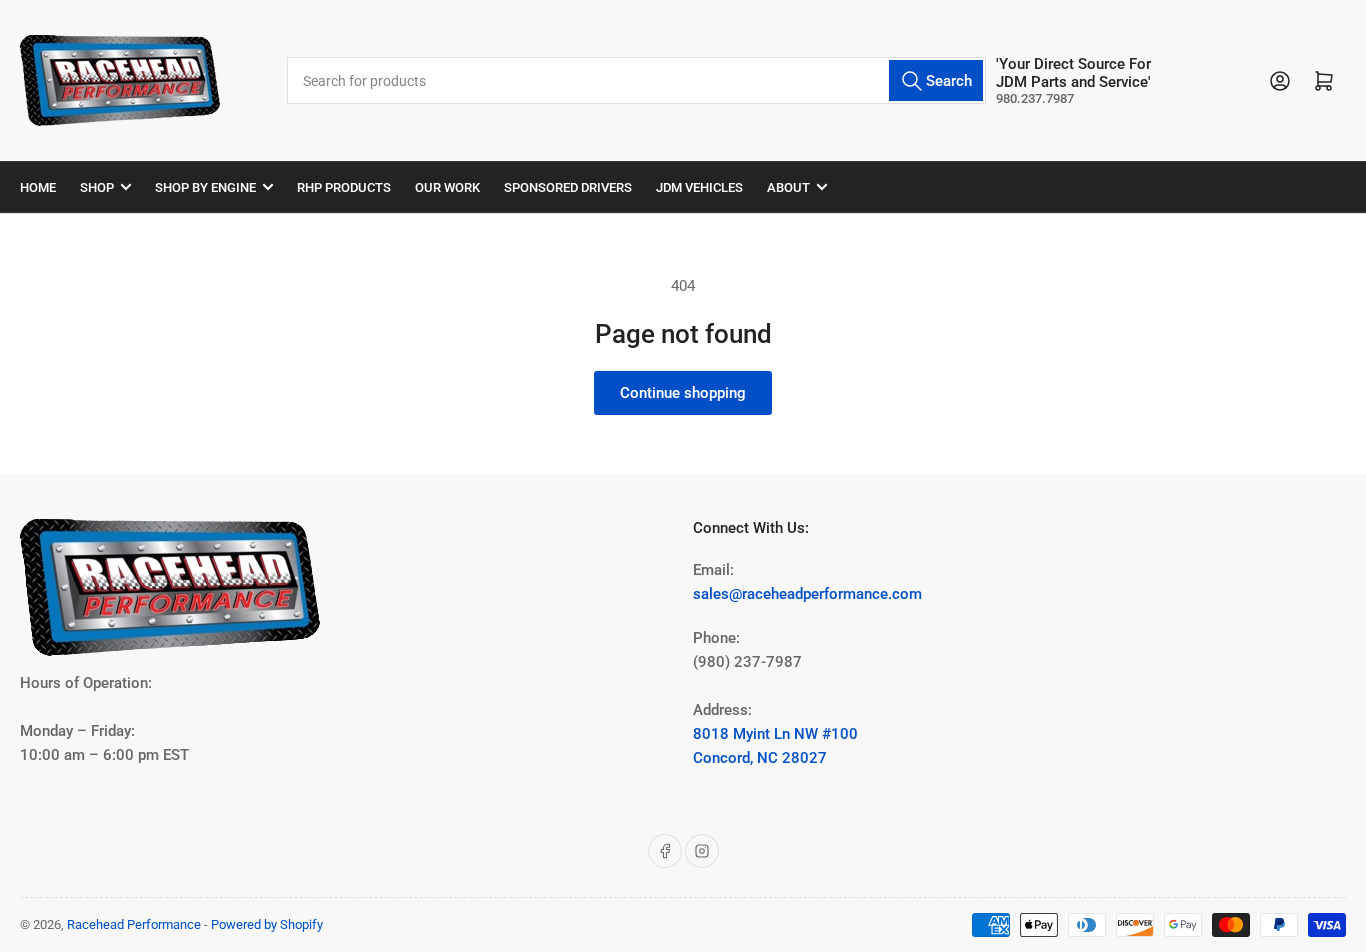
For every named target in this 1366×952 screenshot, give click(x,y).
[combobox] (637, 80)
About (788, 187)
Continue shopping (683, 393)
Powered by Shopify (267, 924)
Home (38, 187)
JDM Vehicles (699, 187)
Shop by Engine (205, 187)
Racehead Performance (134, 924)
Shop (97, 187)
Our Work (447, 187)
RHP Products (344, 187)
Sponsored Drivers (568, 187)
